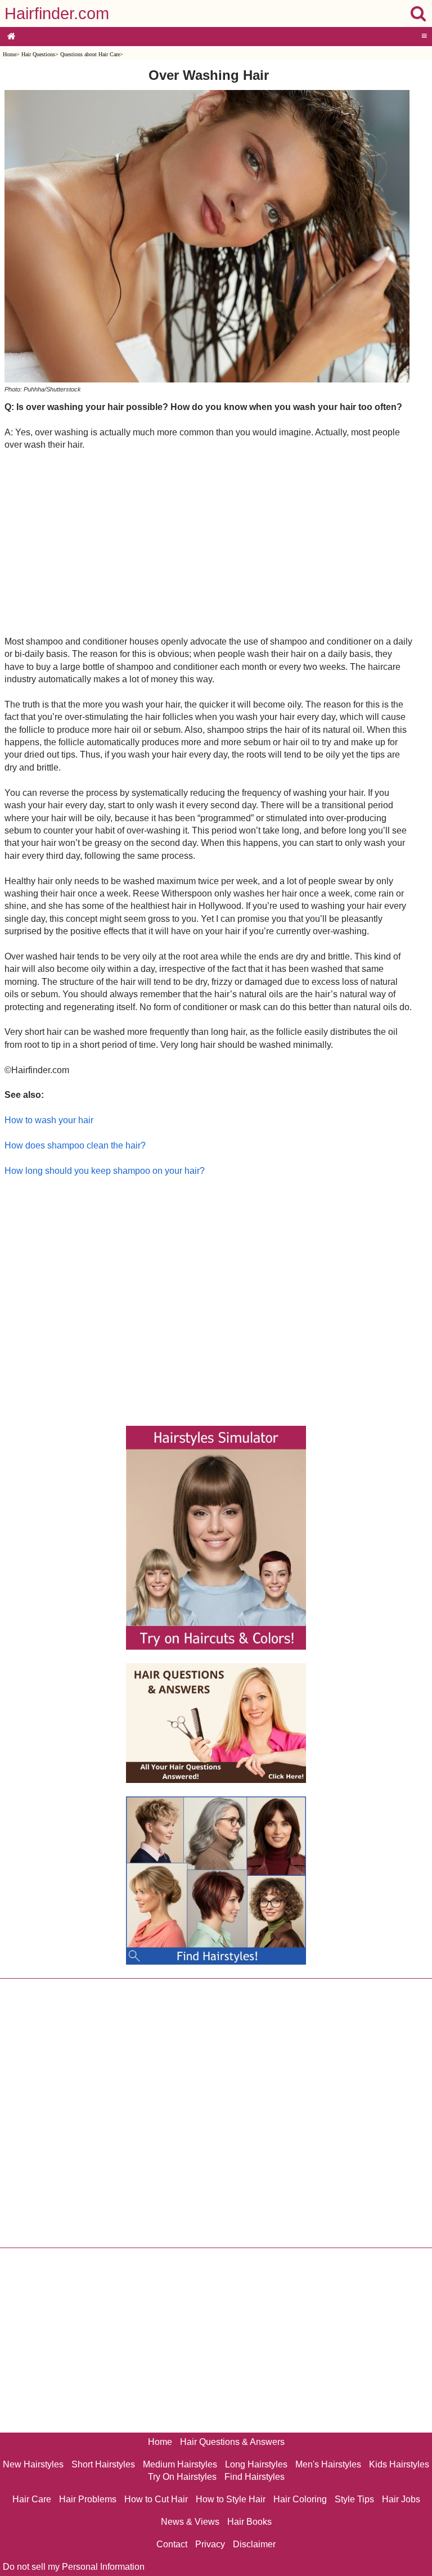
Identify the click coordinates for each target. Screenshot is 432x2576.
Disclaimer (254, 2544)
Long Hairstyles (256, 2464)
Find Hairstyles (255, 2477)
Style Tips (354, 2499)
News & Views (190, 2522)
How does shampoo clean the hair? (75, 1145)
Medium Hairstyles (180, 2464)
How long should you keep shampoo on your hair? (105, 1171)
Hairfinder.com (57, 13)
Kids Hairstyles (399, 2464)
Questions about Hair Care (90, 54)
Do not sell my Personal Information (74, 2567)
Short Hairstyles (103, 2464)
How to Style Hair (231, 2499)
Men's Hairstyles (328, 2464)
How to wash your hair (49, 1120)
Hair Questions (38, 54)
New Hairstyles (33, 2464)
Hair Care (32, 2499)
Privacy (210, 2544)
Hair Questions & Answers (232, 2442)
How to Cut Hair (156, 2499)
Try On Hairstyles (182, 2477)
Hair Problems (88, 2499)
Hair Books (249, 2522)
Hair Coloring (300, 2499)
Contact (172, 2544)
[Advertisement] (208, 543)
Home (10, 54)
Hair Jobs (401, 2499)
